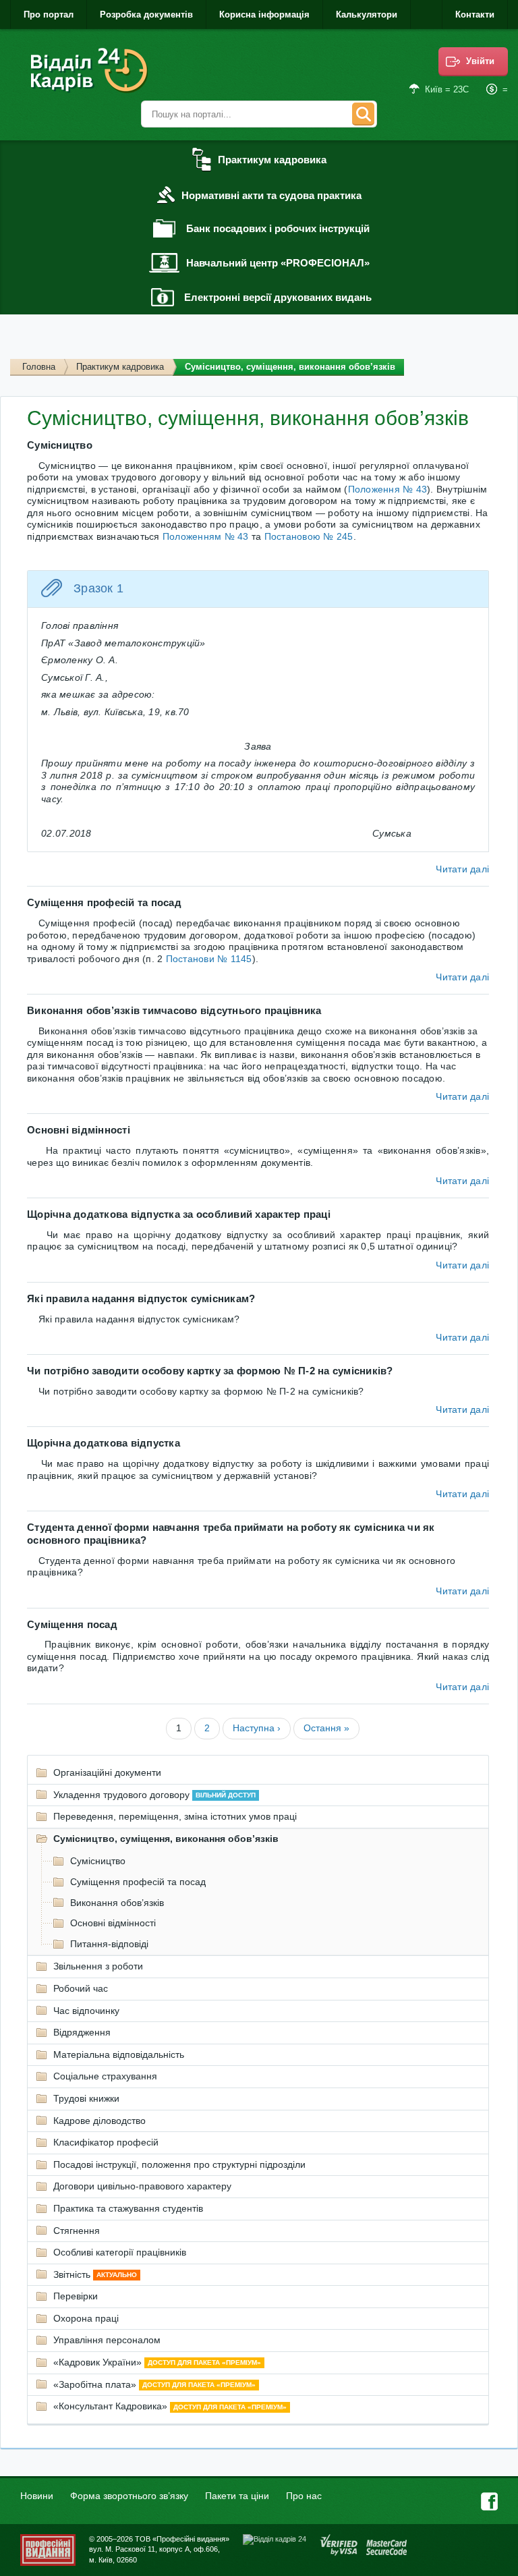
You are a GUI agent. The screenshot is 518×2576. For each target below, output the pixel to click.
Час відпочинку (86, 2011)
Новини (37, 2496)
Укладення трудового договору (154, 1795)
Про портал (49, 15)
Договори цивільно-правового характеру (142, 2186)
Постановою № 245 (309, 536)
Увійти (480, 61)
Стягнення (77, 2231)
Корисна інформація (264, 15)
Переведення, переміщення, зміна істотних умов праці (175, 1816)
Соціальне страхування (105, 2076)
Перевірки (76, 2296)
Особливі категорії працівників (120, 2252)
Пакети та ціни (237, 2496)
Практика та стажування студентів (128, 2208)
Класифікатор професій (106, 2142)
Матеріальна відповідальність (119, 2054)
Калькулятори (367, 15)
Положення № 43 (388, 489)
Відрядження (82, 2032)
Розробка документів (146, 15)
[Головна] (91, 71)
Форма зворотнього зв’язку (129, 2496)
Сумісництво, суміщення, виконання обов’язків (166, 1839)
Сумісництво (98, 1861)
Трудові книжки (86, 2098)
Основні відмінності (113, 1923)
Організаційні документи (107, 1772)
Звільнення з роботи (98, 1966)
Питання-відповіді (109, 1944)
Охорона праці (86, 2318)
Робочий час (81, 1988)
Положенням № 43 (206, 536)
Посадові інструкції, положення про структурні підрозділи (179, 2164)
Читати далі (462, 869)
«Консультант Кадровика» (170, 2406)
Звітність (95, 2274)
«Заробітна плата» (154, 2384)
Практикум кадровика (120, 367)
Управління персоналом (107, 2340)
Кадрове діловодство (99, 2121)
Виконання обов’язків (117, 1903)
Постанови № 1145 (209, 959)
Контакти (475, 15)
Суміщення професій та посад (138, 1882)
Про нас (304, 2496)
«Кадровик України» (157, 2362)
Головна (39, 367)
